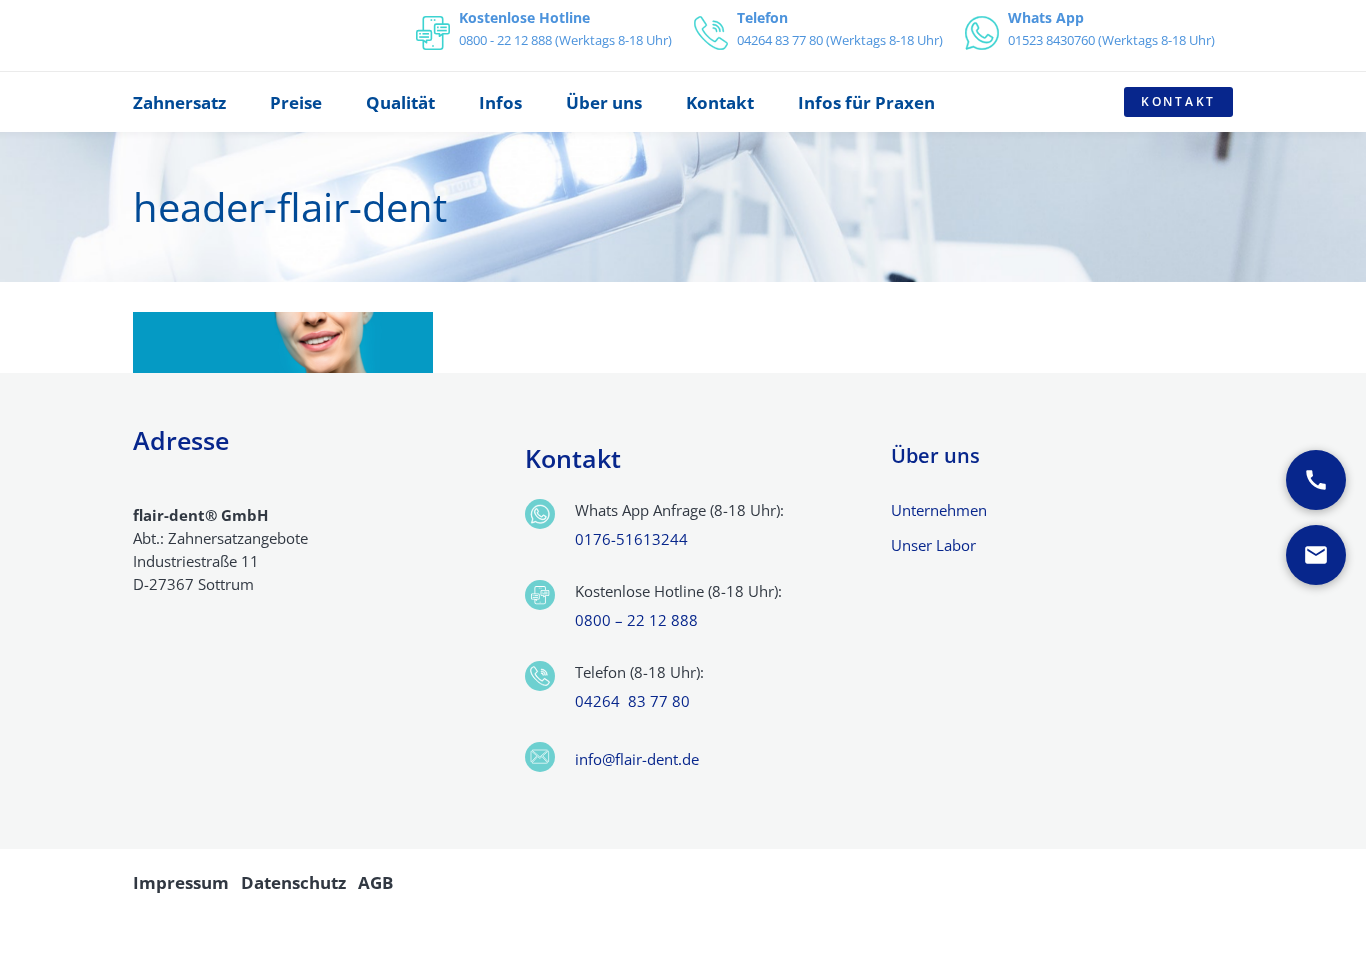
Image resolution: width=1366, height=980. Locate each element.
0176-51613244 (631, 539)
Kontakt (1178, 101)
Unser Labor (933, 545)
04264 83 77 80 (632, 701)
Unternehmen (939, 510)
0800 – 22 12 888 (636, 620)
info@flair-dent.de (637, 759)
